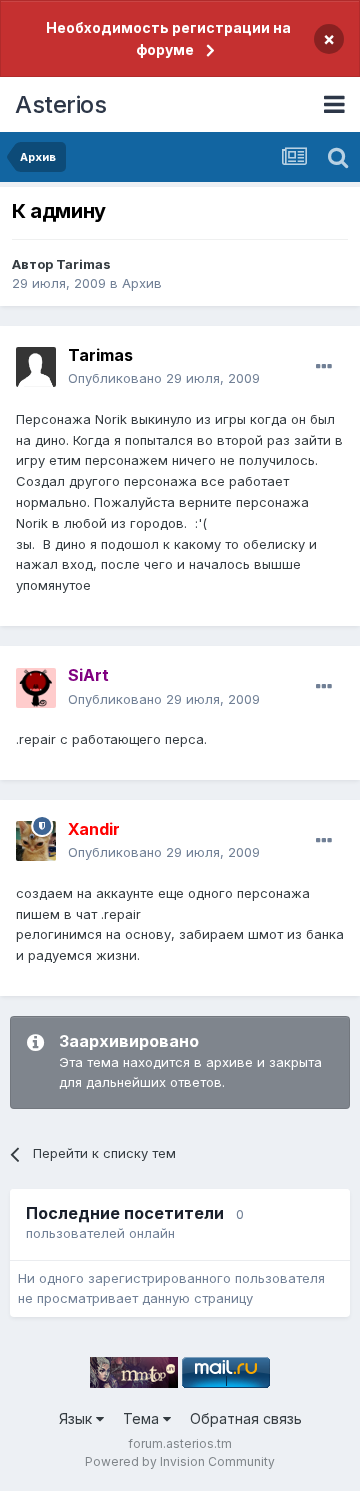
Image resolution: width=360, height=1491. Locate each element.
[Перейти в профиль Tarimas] (36, 367)
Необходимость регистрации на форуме (168, 38)
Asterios (60, 104)
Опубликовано (164, 378)
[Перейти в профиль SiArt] (36, 688)
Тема (143, 1418)
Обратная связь (246, 1418)
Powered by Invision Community (180, 1461)
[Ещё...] (324, 367)
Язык (77, 1418)
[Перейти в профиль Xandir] (36, 841)
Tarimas (83, 264)
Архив (142, 283)
